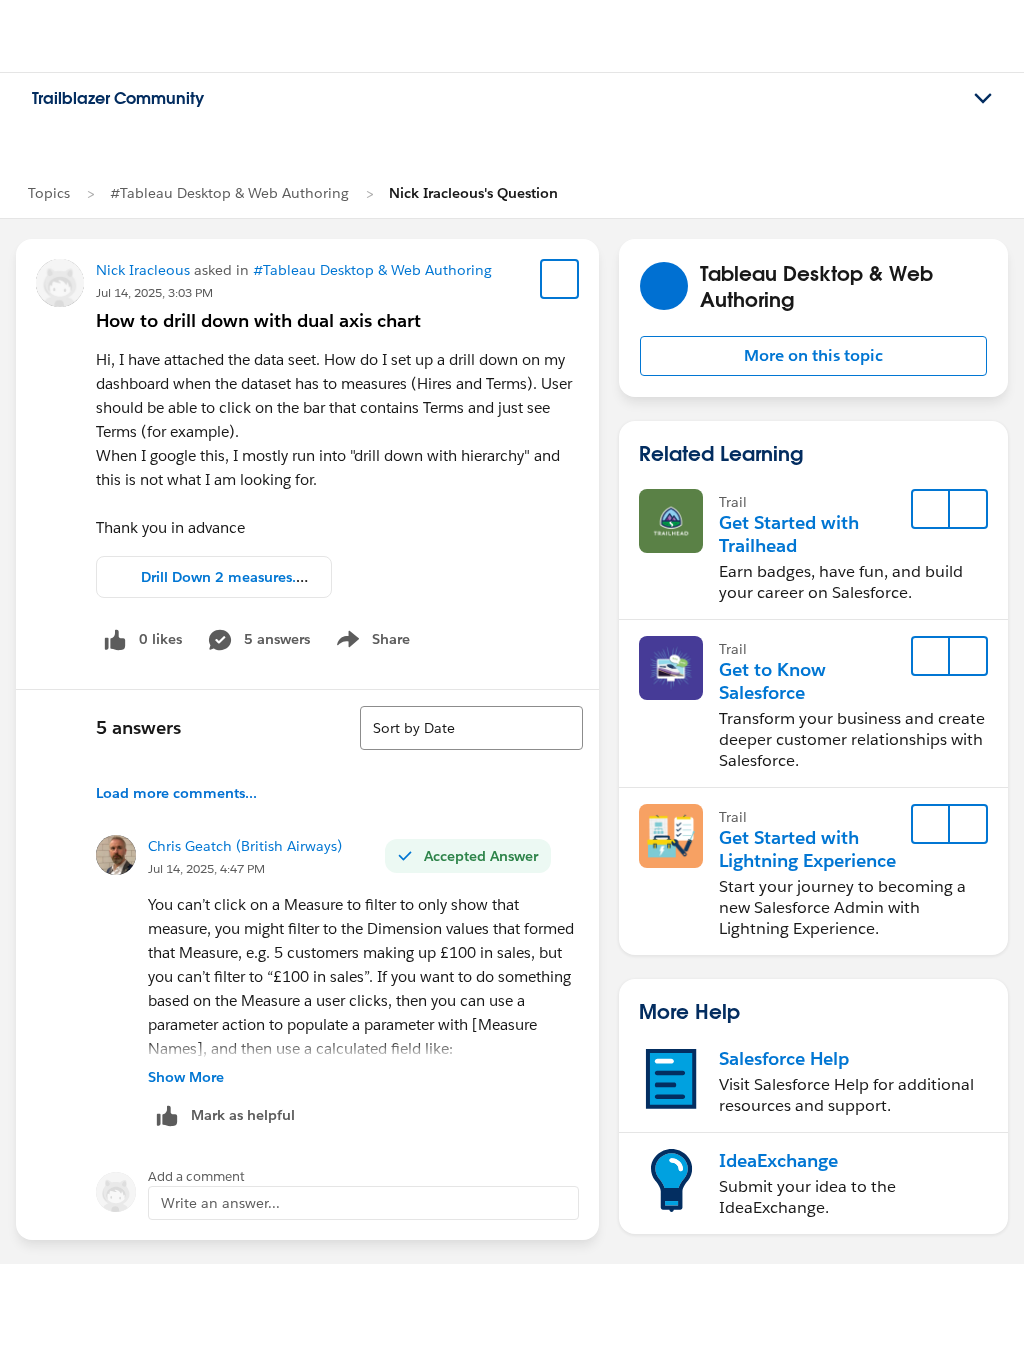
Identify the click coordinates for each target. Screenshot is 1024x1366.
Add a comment (196, 1176)
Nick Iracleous (143, 270)
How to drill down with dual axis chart (258, 320)
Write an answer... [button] (220, 1203)
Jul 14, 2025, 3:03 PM (154, 292)
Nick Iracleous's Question (473, 193)
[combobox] (471, 728)
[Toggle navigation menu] (983, 99)
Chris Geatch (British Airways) (245, 846)
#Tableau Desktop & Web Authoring (229, 193)
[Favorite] (560, 279)
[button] (813, 356)
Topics (49, 193)
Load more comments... (176, 793)
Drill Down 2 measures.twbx (235, 577)
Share (370, 643)
